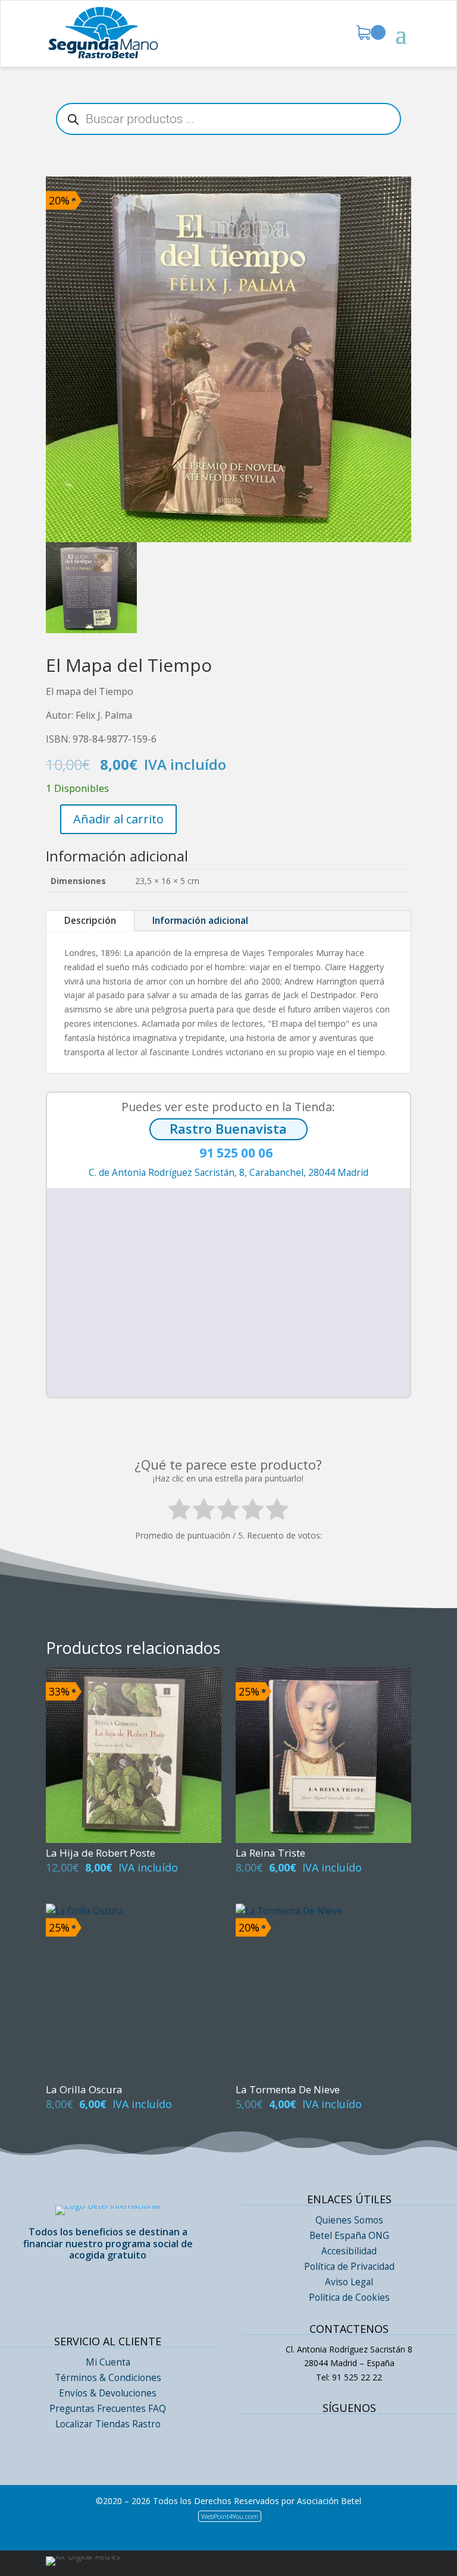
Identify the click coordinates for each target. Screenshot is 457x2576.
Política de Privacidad (349, 2267)
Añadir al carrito (118, 819)
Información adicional (200, 921)
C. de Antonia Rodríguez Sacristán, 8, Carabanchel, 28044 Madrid (228, 1173)
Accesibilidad (349, 2251)
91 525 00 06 (228, 1154)
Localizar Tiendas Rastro (108, 2424)
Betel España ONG (349, 2236)
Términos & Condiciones (108, 2378)
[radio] (179, 1512)
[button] (233, 1280)
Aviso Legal (349, 2282)
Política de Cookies (349, 2297)
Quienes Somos (349, 2220)
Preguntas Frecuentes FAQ (108, 2409)
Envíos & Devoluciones (108, 2393)
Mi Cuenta (108, 2362)
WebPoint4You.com (230, 2516)
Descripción (90, 921)
